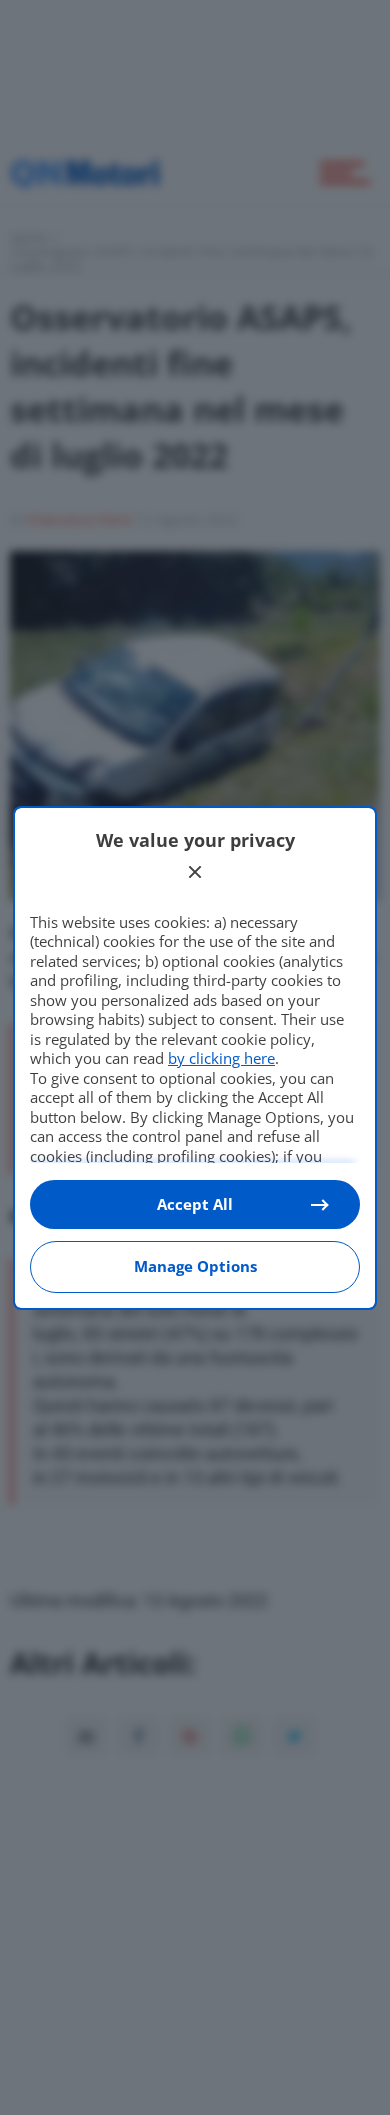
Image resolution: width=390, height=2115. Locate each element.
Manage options (195, 1266)
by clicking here (221, 1058)
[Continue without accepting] (195, 872)
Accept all (195, 1204)
